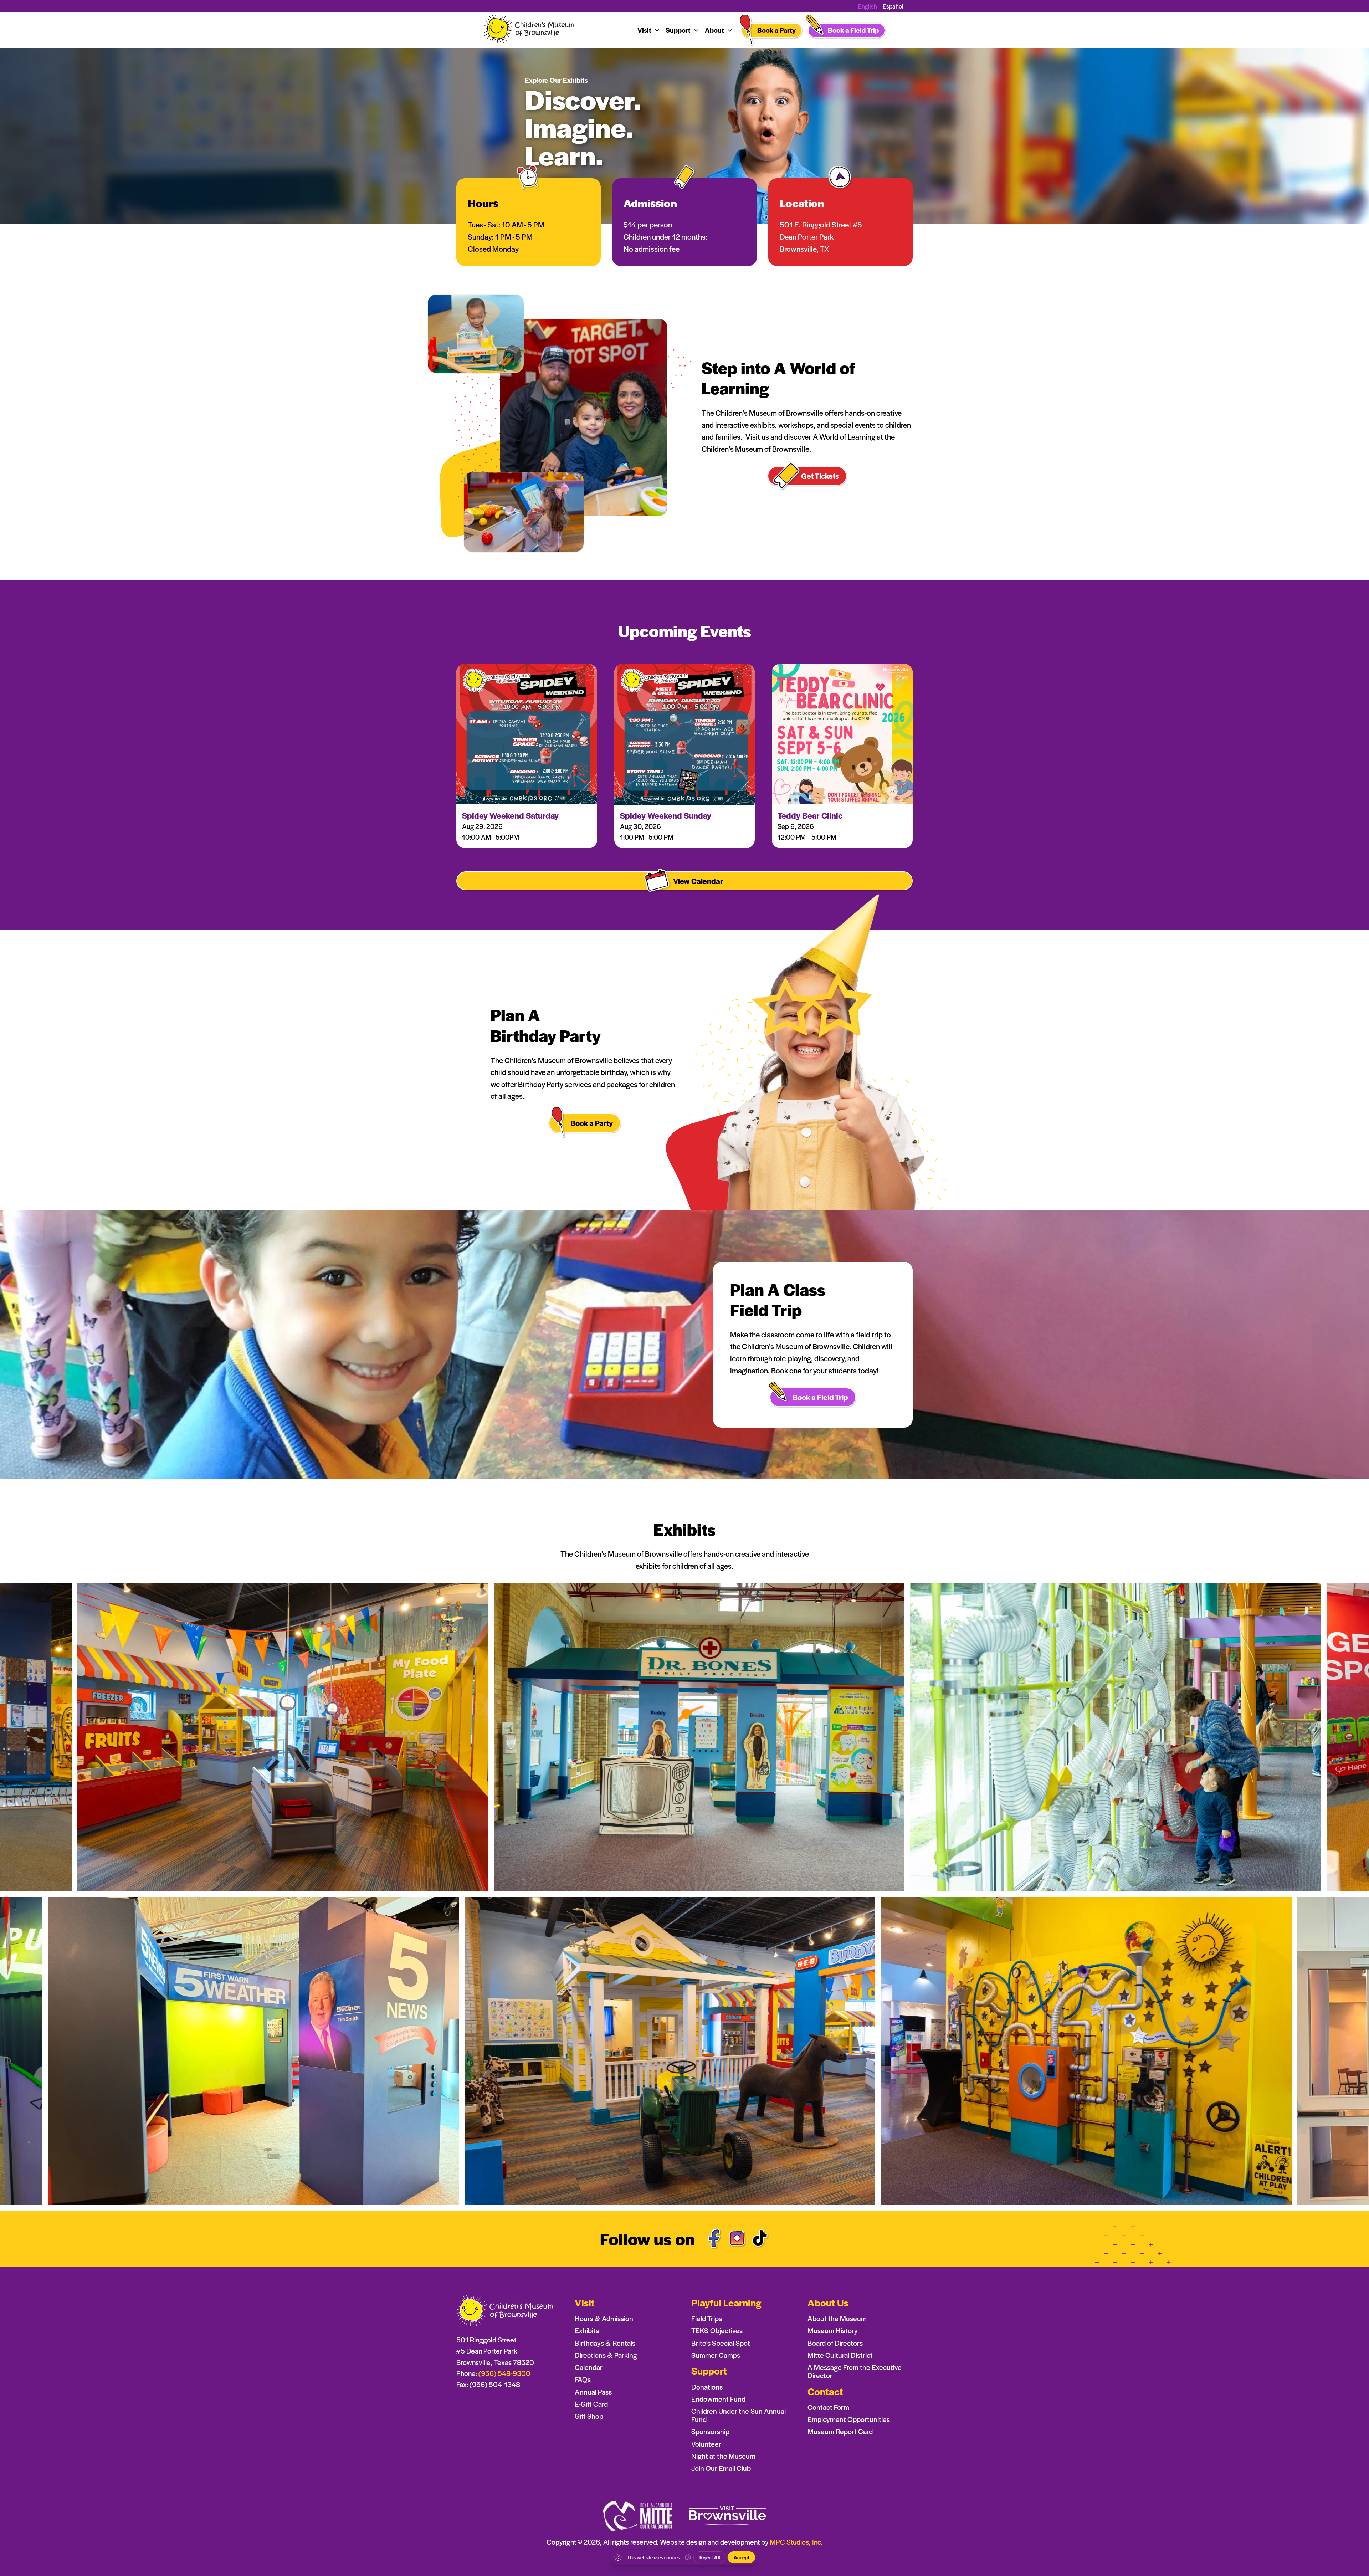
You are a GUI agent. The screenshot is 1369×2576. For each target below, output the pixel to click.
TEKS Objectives (717, 2331)
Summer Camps (716, 2355)
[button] (649, 30)
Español (893, 6)
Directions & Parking (606, 2355)
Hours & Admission (604, 2318)
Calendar (589, 2367)
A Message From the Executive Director (855, 2371)
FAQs (583, 2379)
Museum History (833, 2331)
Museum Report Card (840, 2431)
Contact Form (828, 2407)
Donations (707, 2387)
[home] (529, 30)
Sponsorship (710, 2431)
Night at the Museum (723, 2456)
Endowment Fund (718, 2399)
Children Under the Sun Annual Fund (739, 2415)
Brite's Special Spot (721, 2343)
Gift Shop (589, 2416)
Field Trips (707, 2318)
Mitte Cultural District (840, 2355)
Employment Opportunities (849, 2419)
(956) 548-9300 (504, 2373)
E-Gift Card (591, 2404)
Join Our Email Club (721, 2468)
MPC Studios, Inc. (796, 2542)
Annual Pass (593, 2392)
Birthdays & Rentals (605, 2343)
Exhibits (587, 2331)
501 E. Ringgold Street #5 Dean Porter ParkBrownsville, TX (821, 237)
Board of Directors (835, 2343)
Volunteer (706, 2444)
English (868, 6)
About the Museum (837, 2318)
